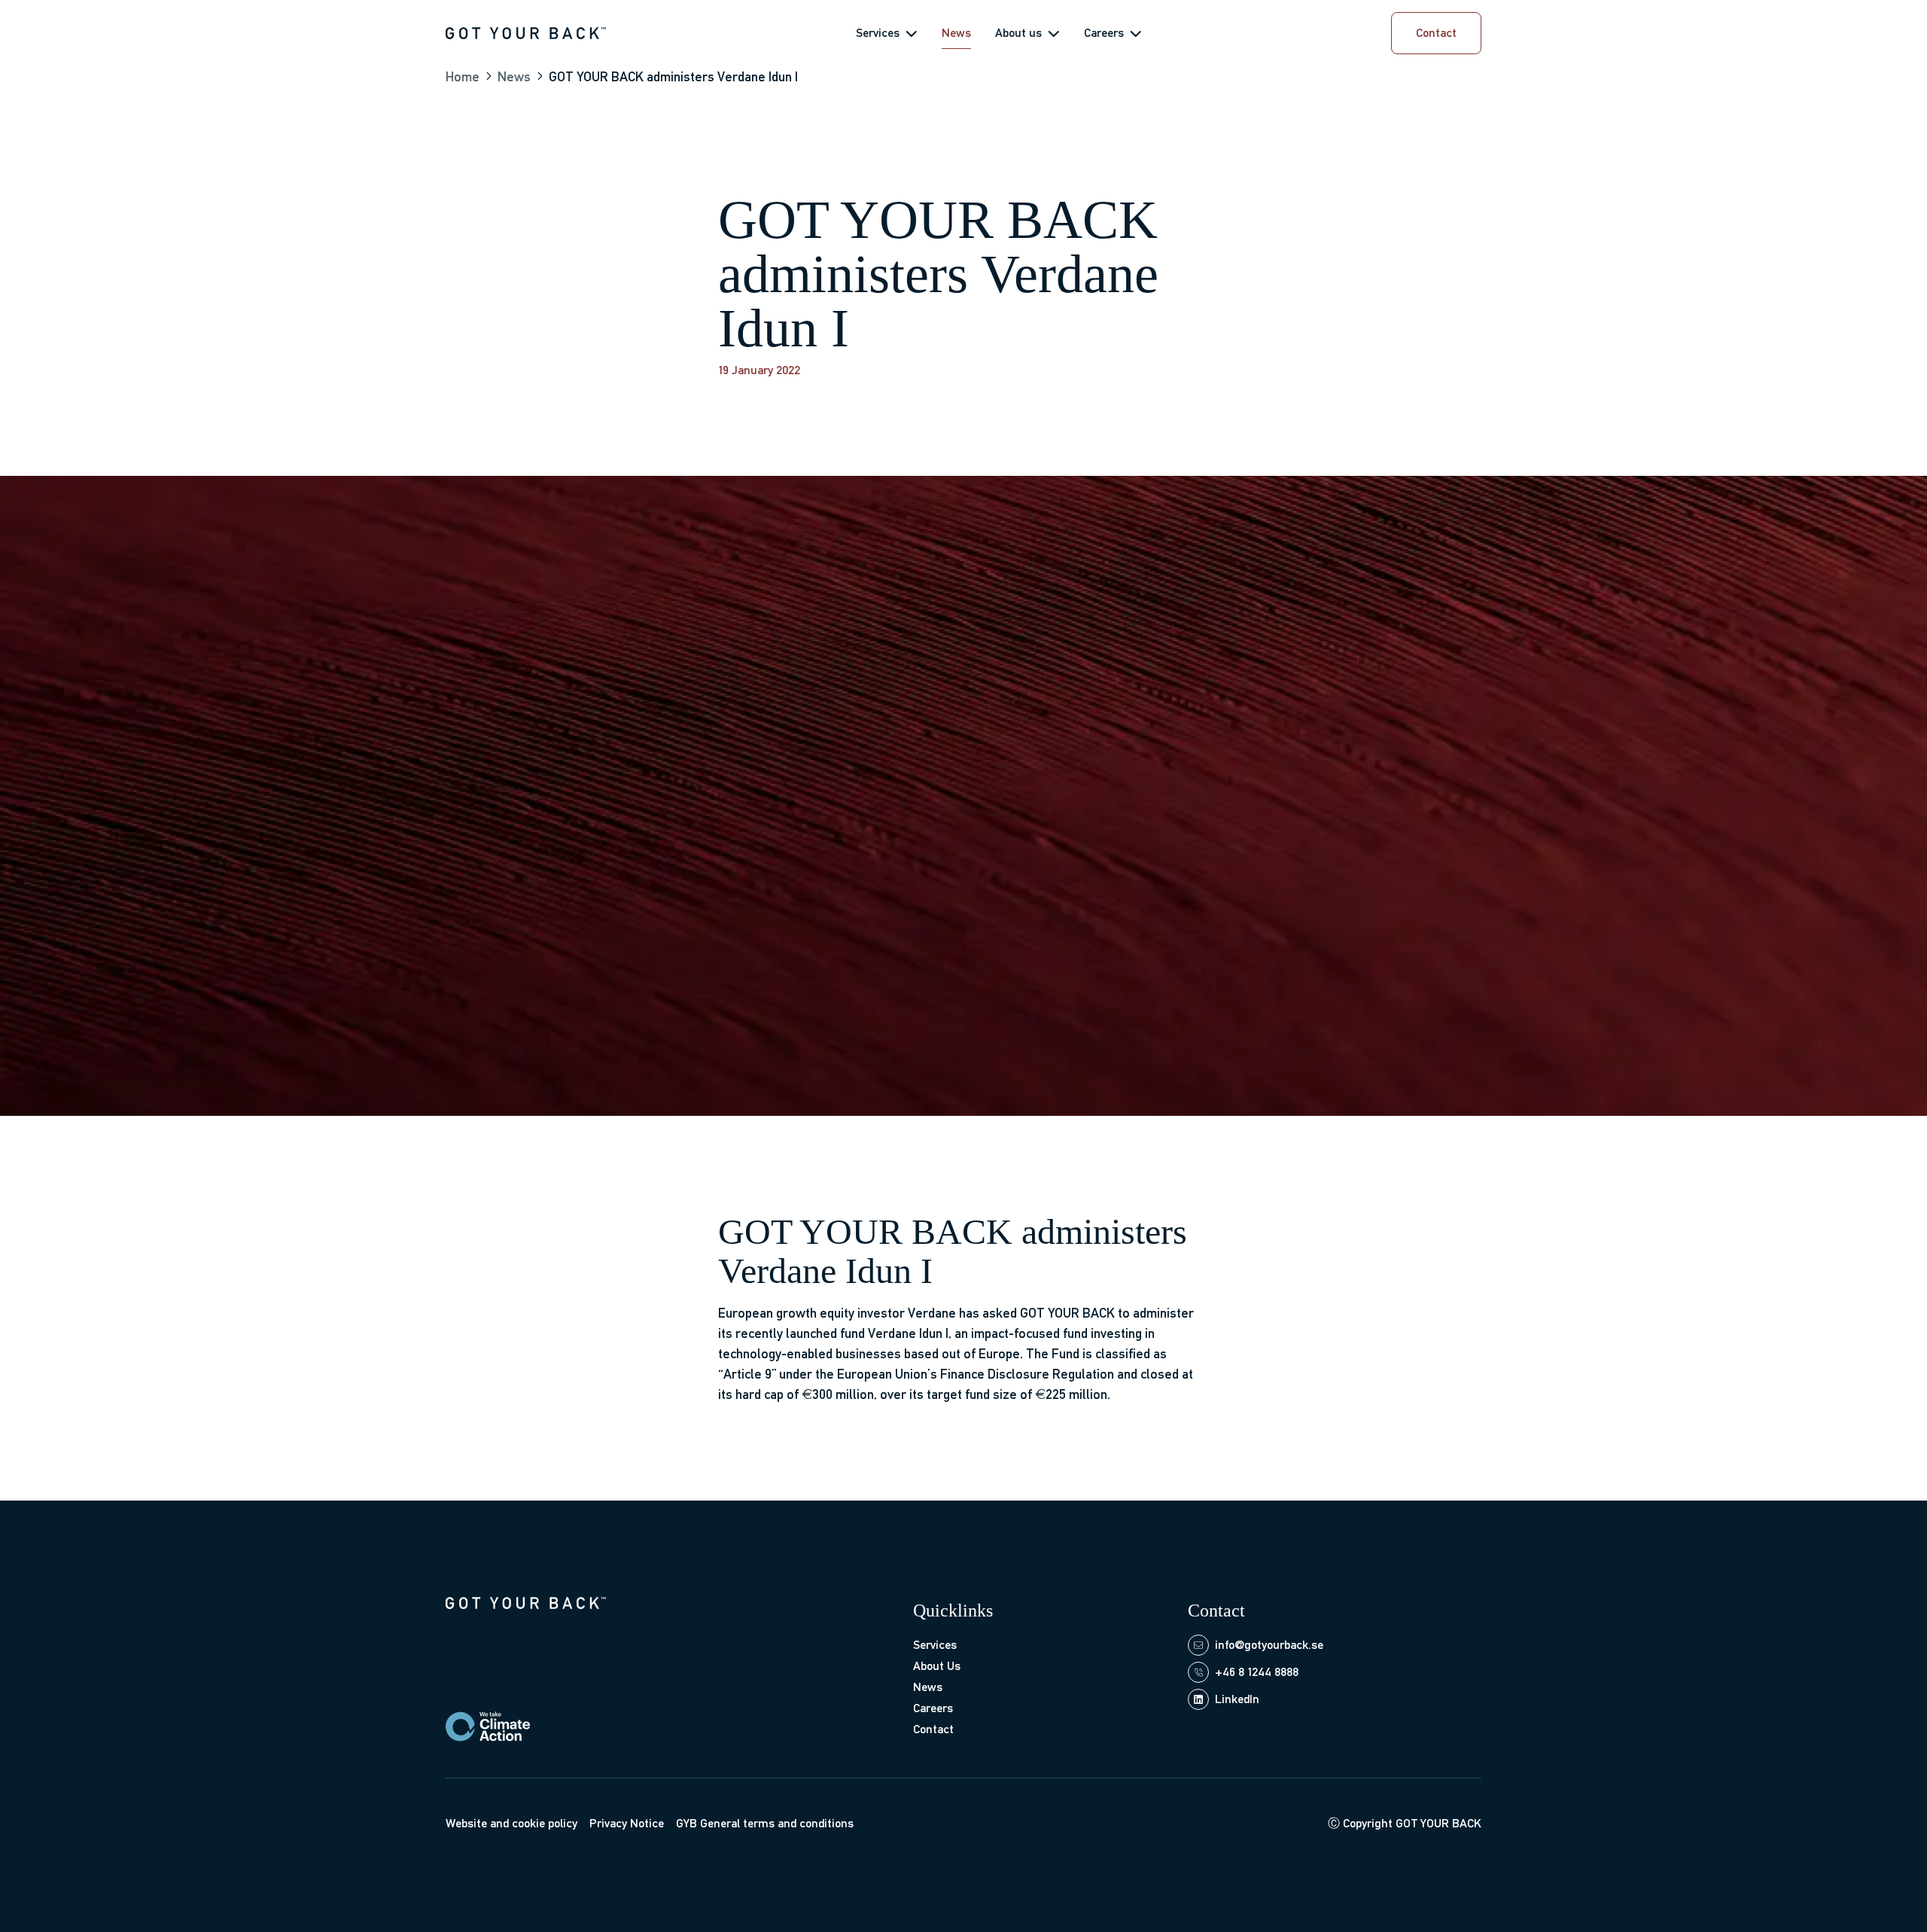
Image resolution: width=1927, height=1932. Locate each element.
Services (878, 33)
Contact (933, 1729)
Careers (1104, 33)
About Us (937, 1666)
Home (463, 76)
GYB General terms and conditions (765, 1823)
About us (1018, 33)
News (956, 33)
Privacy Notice (627, 1823)
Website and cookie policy (511, 1823)
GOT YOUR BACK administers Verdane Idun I (673, 76)
